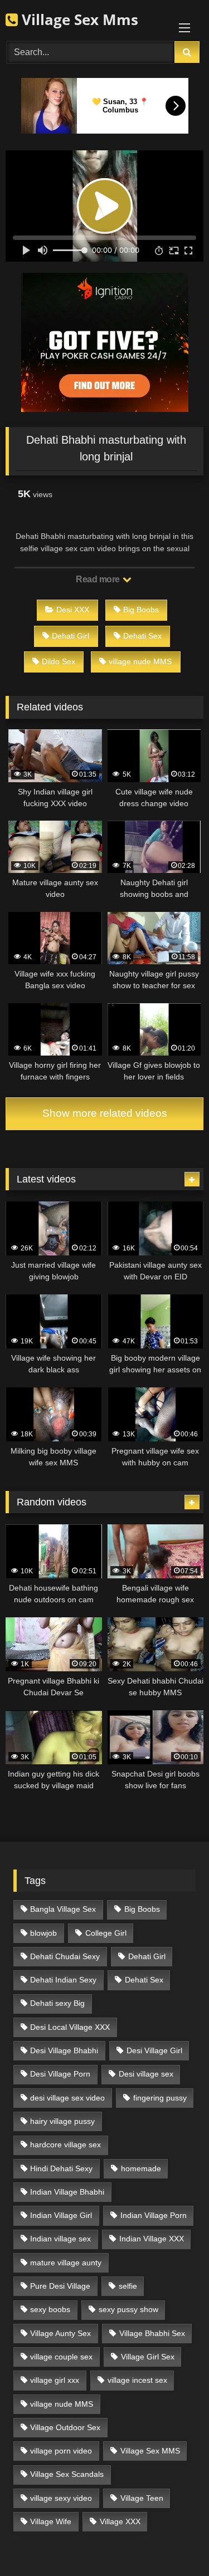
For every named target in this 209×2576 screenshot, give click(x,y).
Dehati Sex (142, 636)
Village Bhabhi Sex (152, 2333)
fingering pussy (160, 2098)
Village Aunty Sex (60, 2333)
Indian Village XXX (152, 2239)
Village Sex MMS (150, 2451)
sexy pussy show (128, 2309)
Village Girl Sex (148, 2357)
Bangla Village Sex (63, 1909)
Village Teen (142, 2498)
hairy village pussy (62, 2121)
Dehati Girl (71, 636)
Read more (99, 579)
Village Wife (51, 2521)
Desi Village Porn (60, 2074)
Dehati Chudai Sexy (65, 1956)
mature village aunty (66, 2263)
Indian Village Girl (61, 2215)
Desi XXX (73, 610)
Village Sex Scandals (67, 2474)
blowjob (43, 1933)
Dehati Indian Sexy (63, 1980)
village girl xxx (55, 2380)
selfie (128, 2286)
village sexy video (61, 2498)
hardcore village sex (65, 2145)
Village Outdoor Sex (65, 2427)
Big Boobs (141, 610)
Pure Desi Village (60, 2286)
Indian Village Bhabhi (67, 2192)
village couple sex (61, 2357)
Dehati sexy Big (57, 2003)
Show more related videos (105, 1113)
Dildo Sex (59, 661)
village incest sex (137, 2380)
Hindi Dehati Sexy (61, 2168)
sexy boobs (50, 2309)
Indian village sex (60, 2239)
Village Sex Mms (78, 19)
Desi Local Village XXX (70, 2027)
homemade (141, 2168)
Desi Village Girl (154, 2050)
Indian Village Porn (154, 2215)
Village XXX (120, 2521)
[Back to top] (174, 2543)
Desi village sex (146, 2074)
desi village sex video (67, 2098)
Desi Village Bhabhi (64, 2050)
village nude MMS (140, 661)
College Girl (106, 1933)
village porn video (61, 2451)
